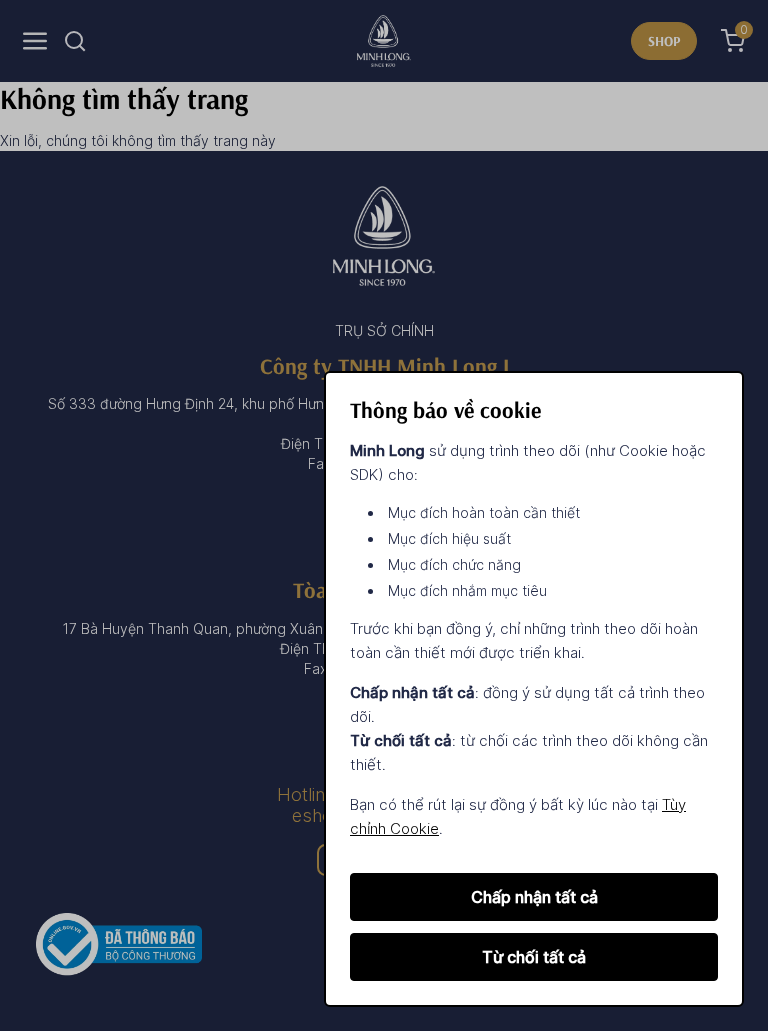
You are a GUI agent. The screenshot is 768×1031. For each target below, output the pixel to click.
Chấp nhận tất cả (534, 897)
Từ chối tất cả (534, 957)
